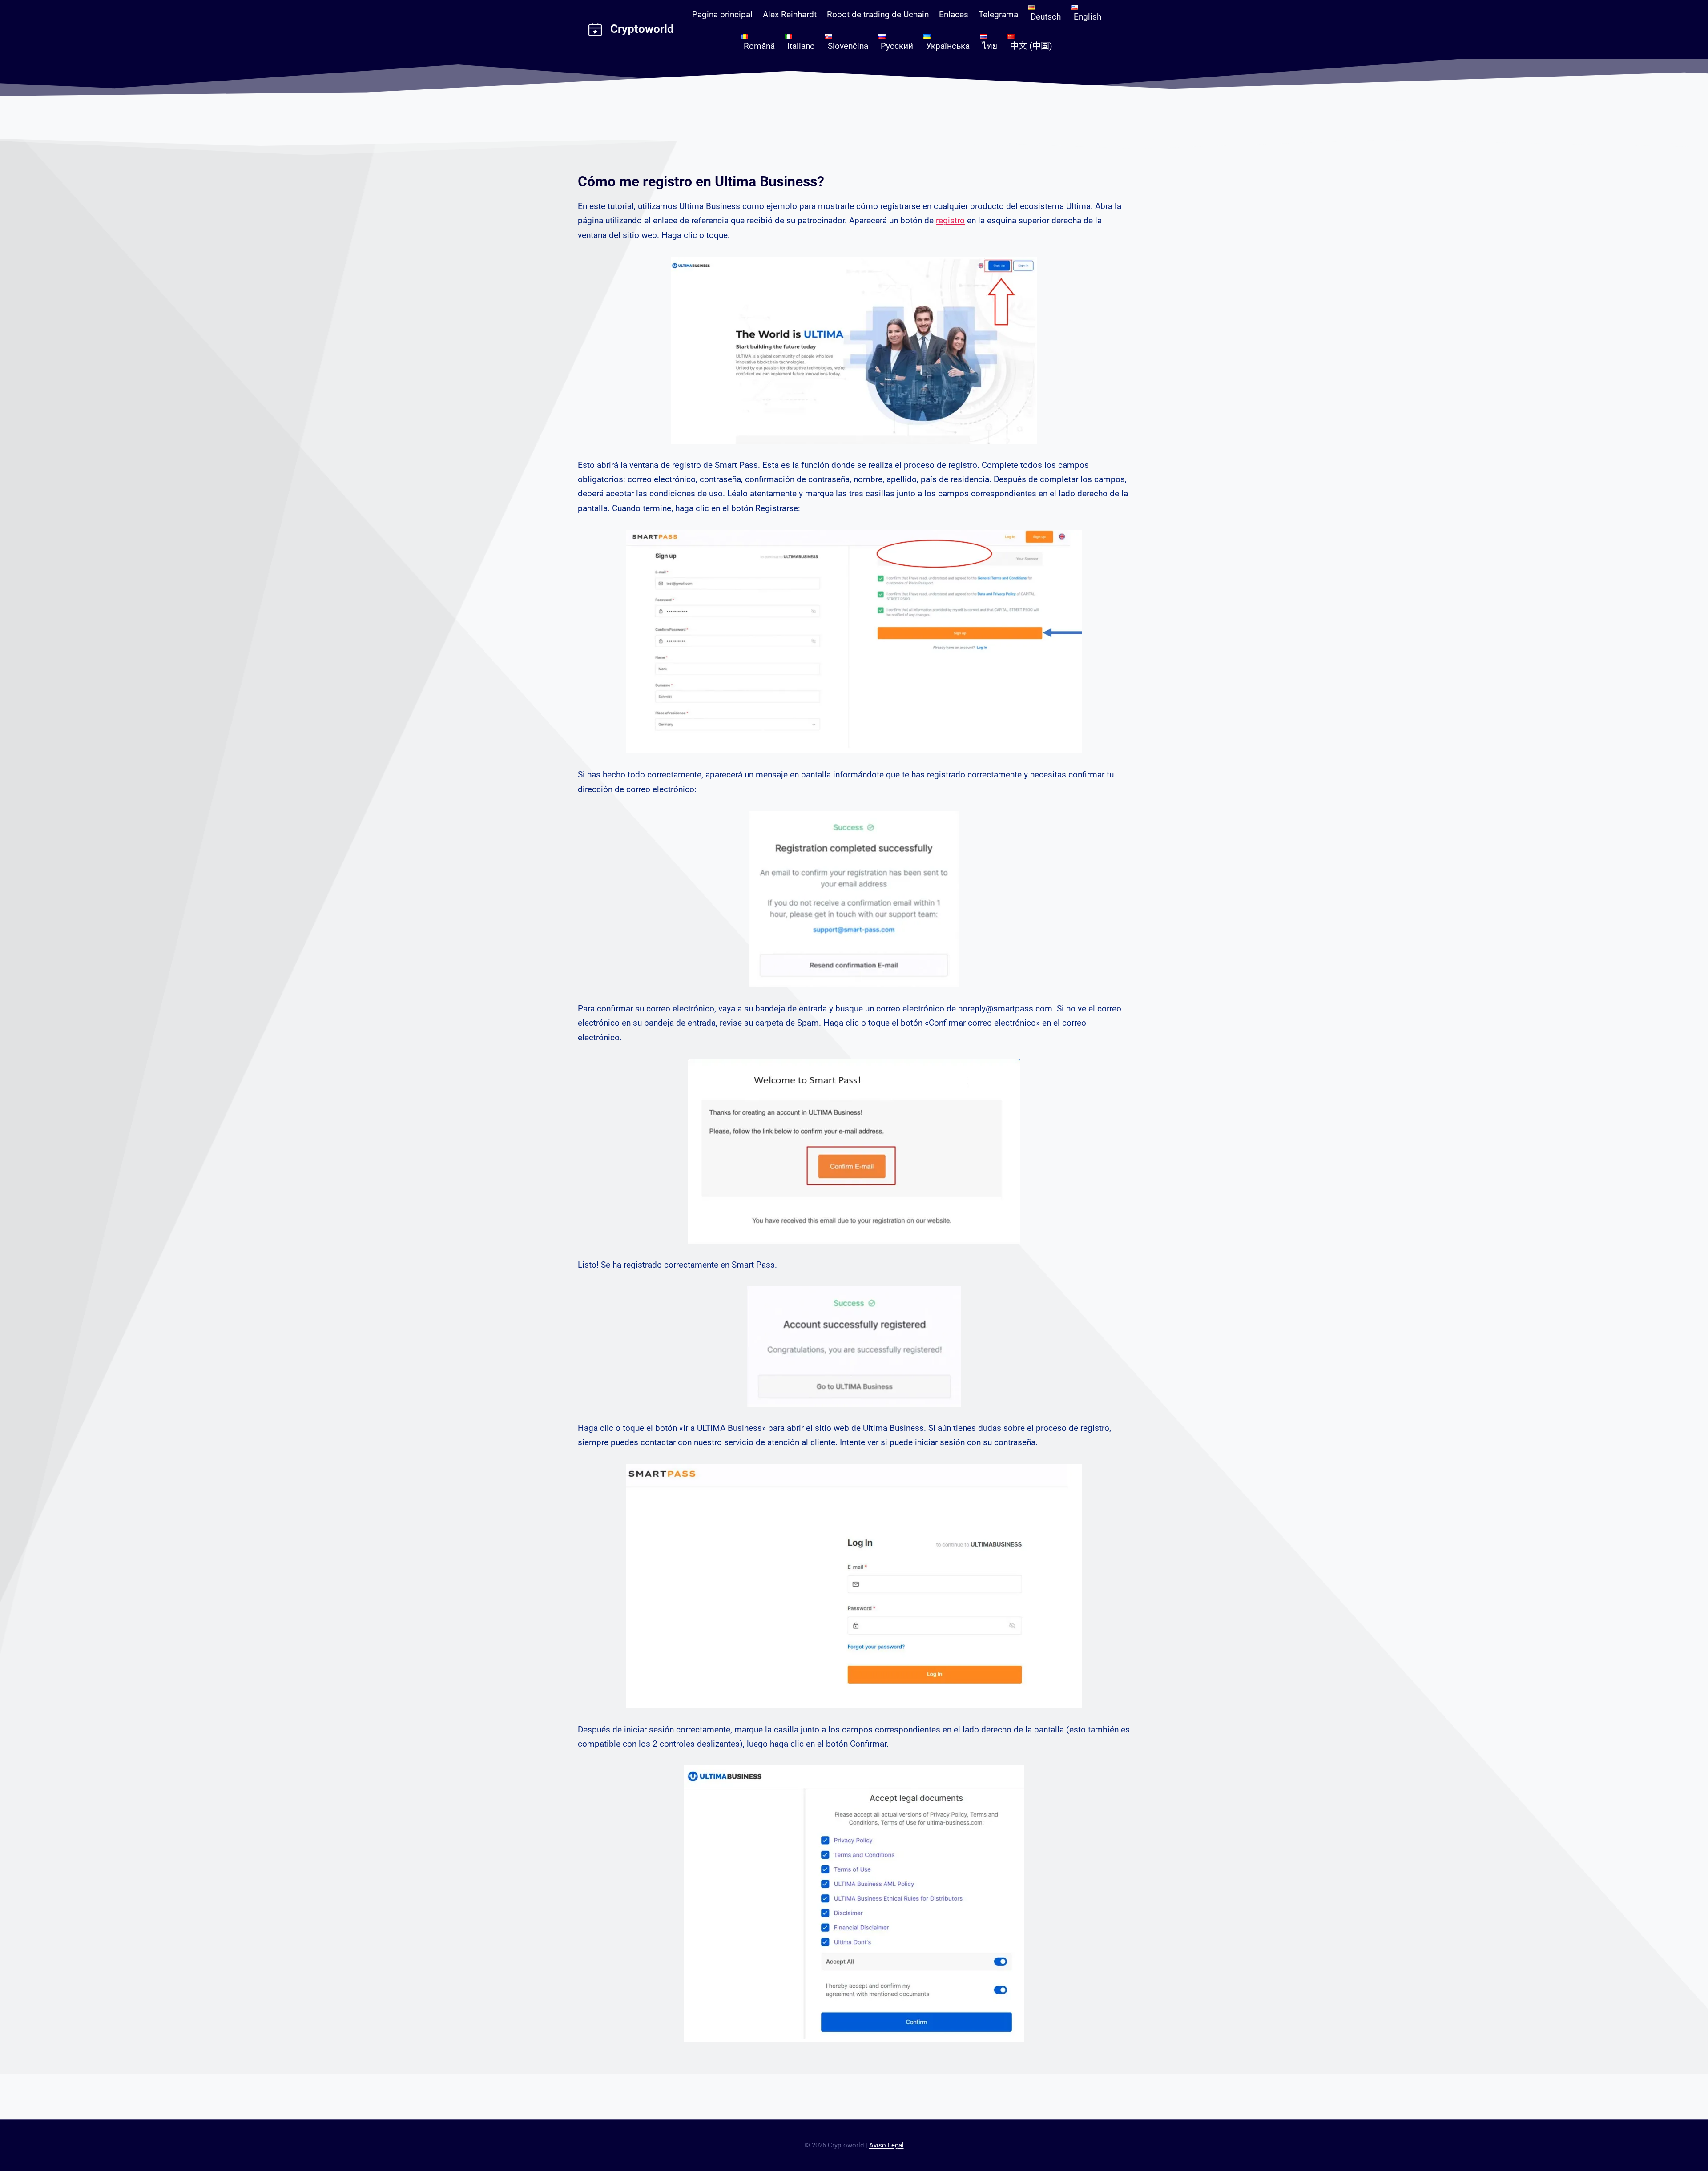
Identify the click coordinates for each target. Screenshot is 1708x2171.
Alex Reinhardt (790, 14)
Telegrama (998, 14)
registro (950, 220)
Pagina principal (722, 14)
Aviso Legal (886, 2145)
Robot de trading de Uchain (878, 14)
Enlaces (954, 14)
